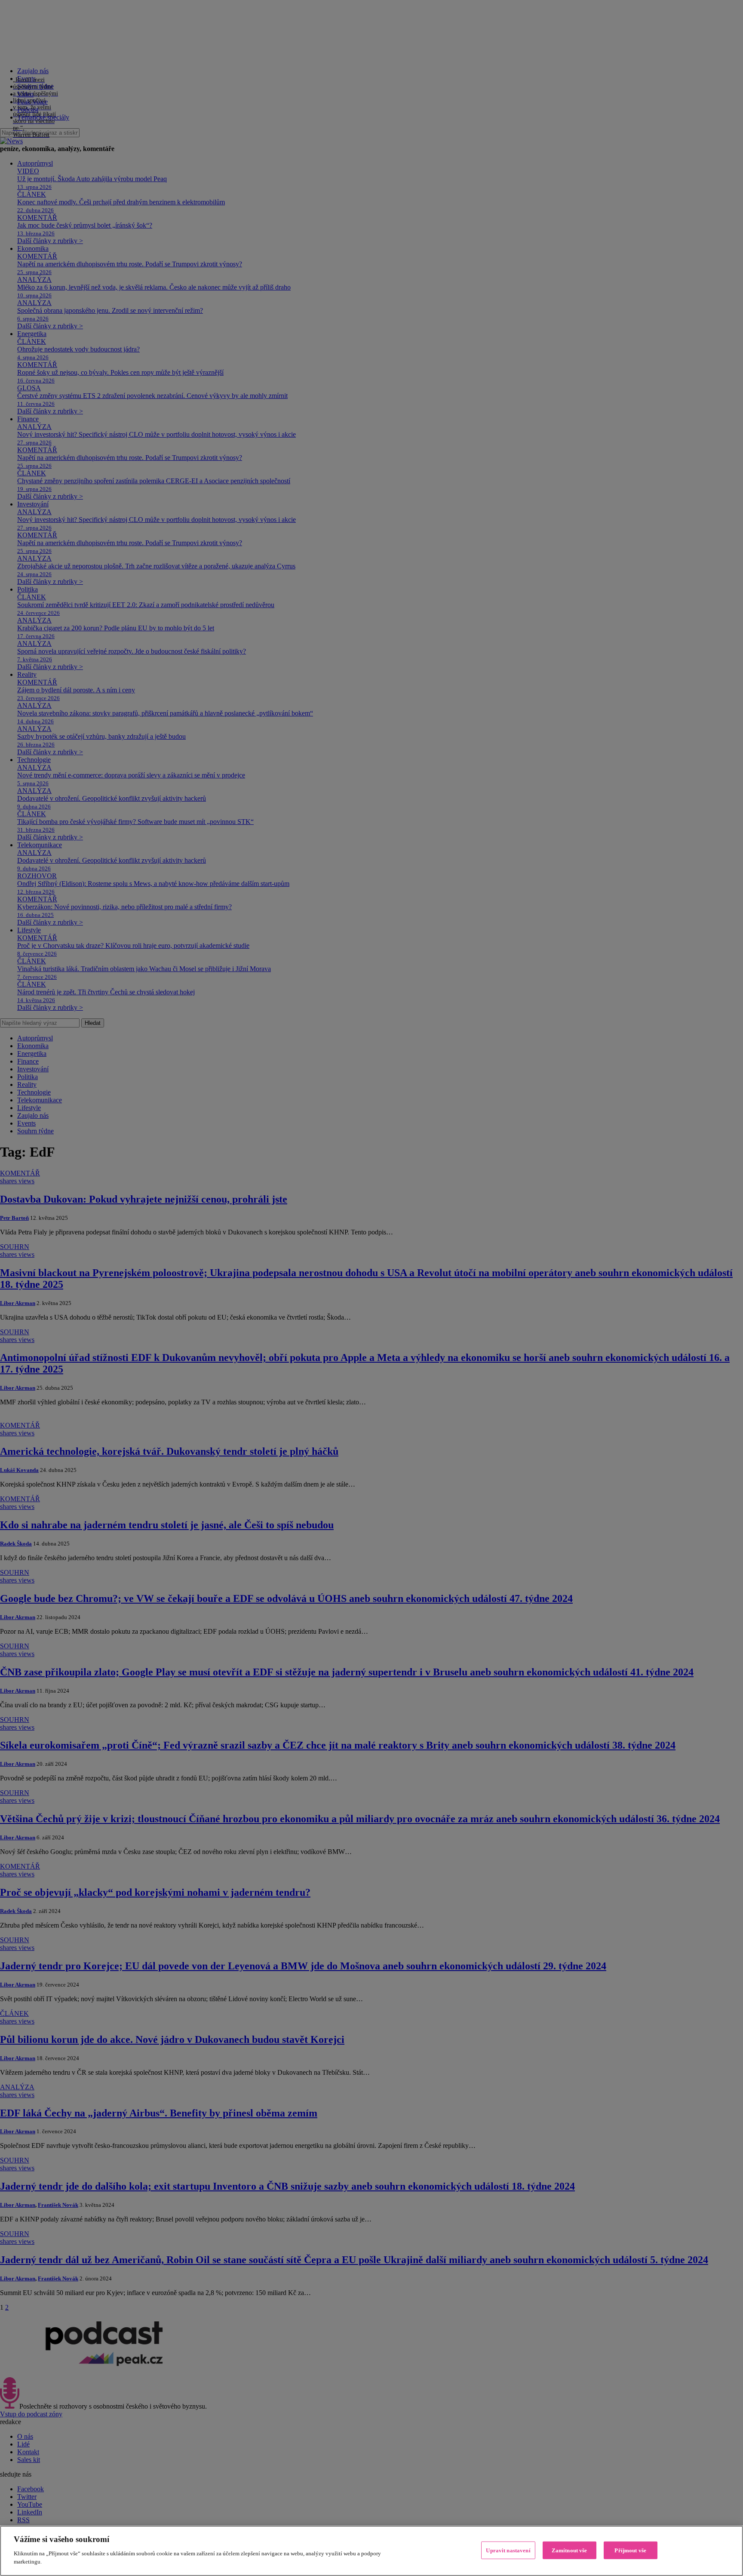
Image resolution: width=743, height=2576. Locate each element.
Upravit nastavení (508, 2550)
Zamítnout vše (570, 2550)
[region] (371, 2551)
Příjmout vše (630, 2550)
